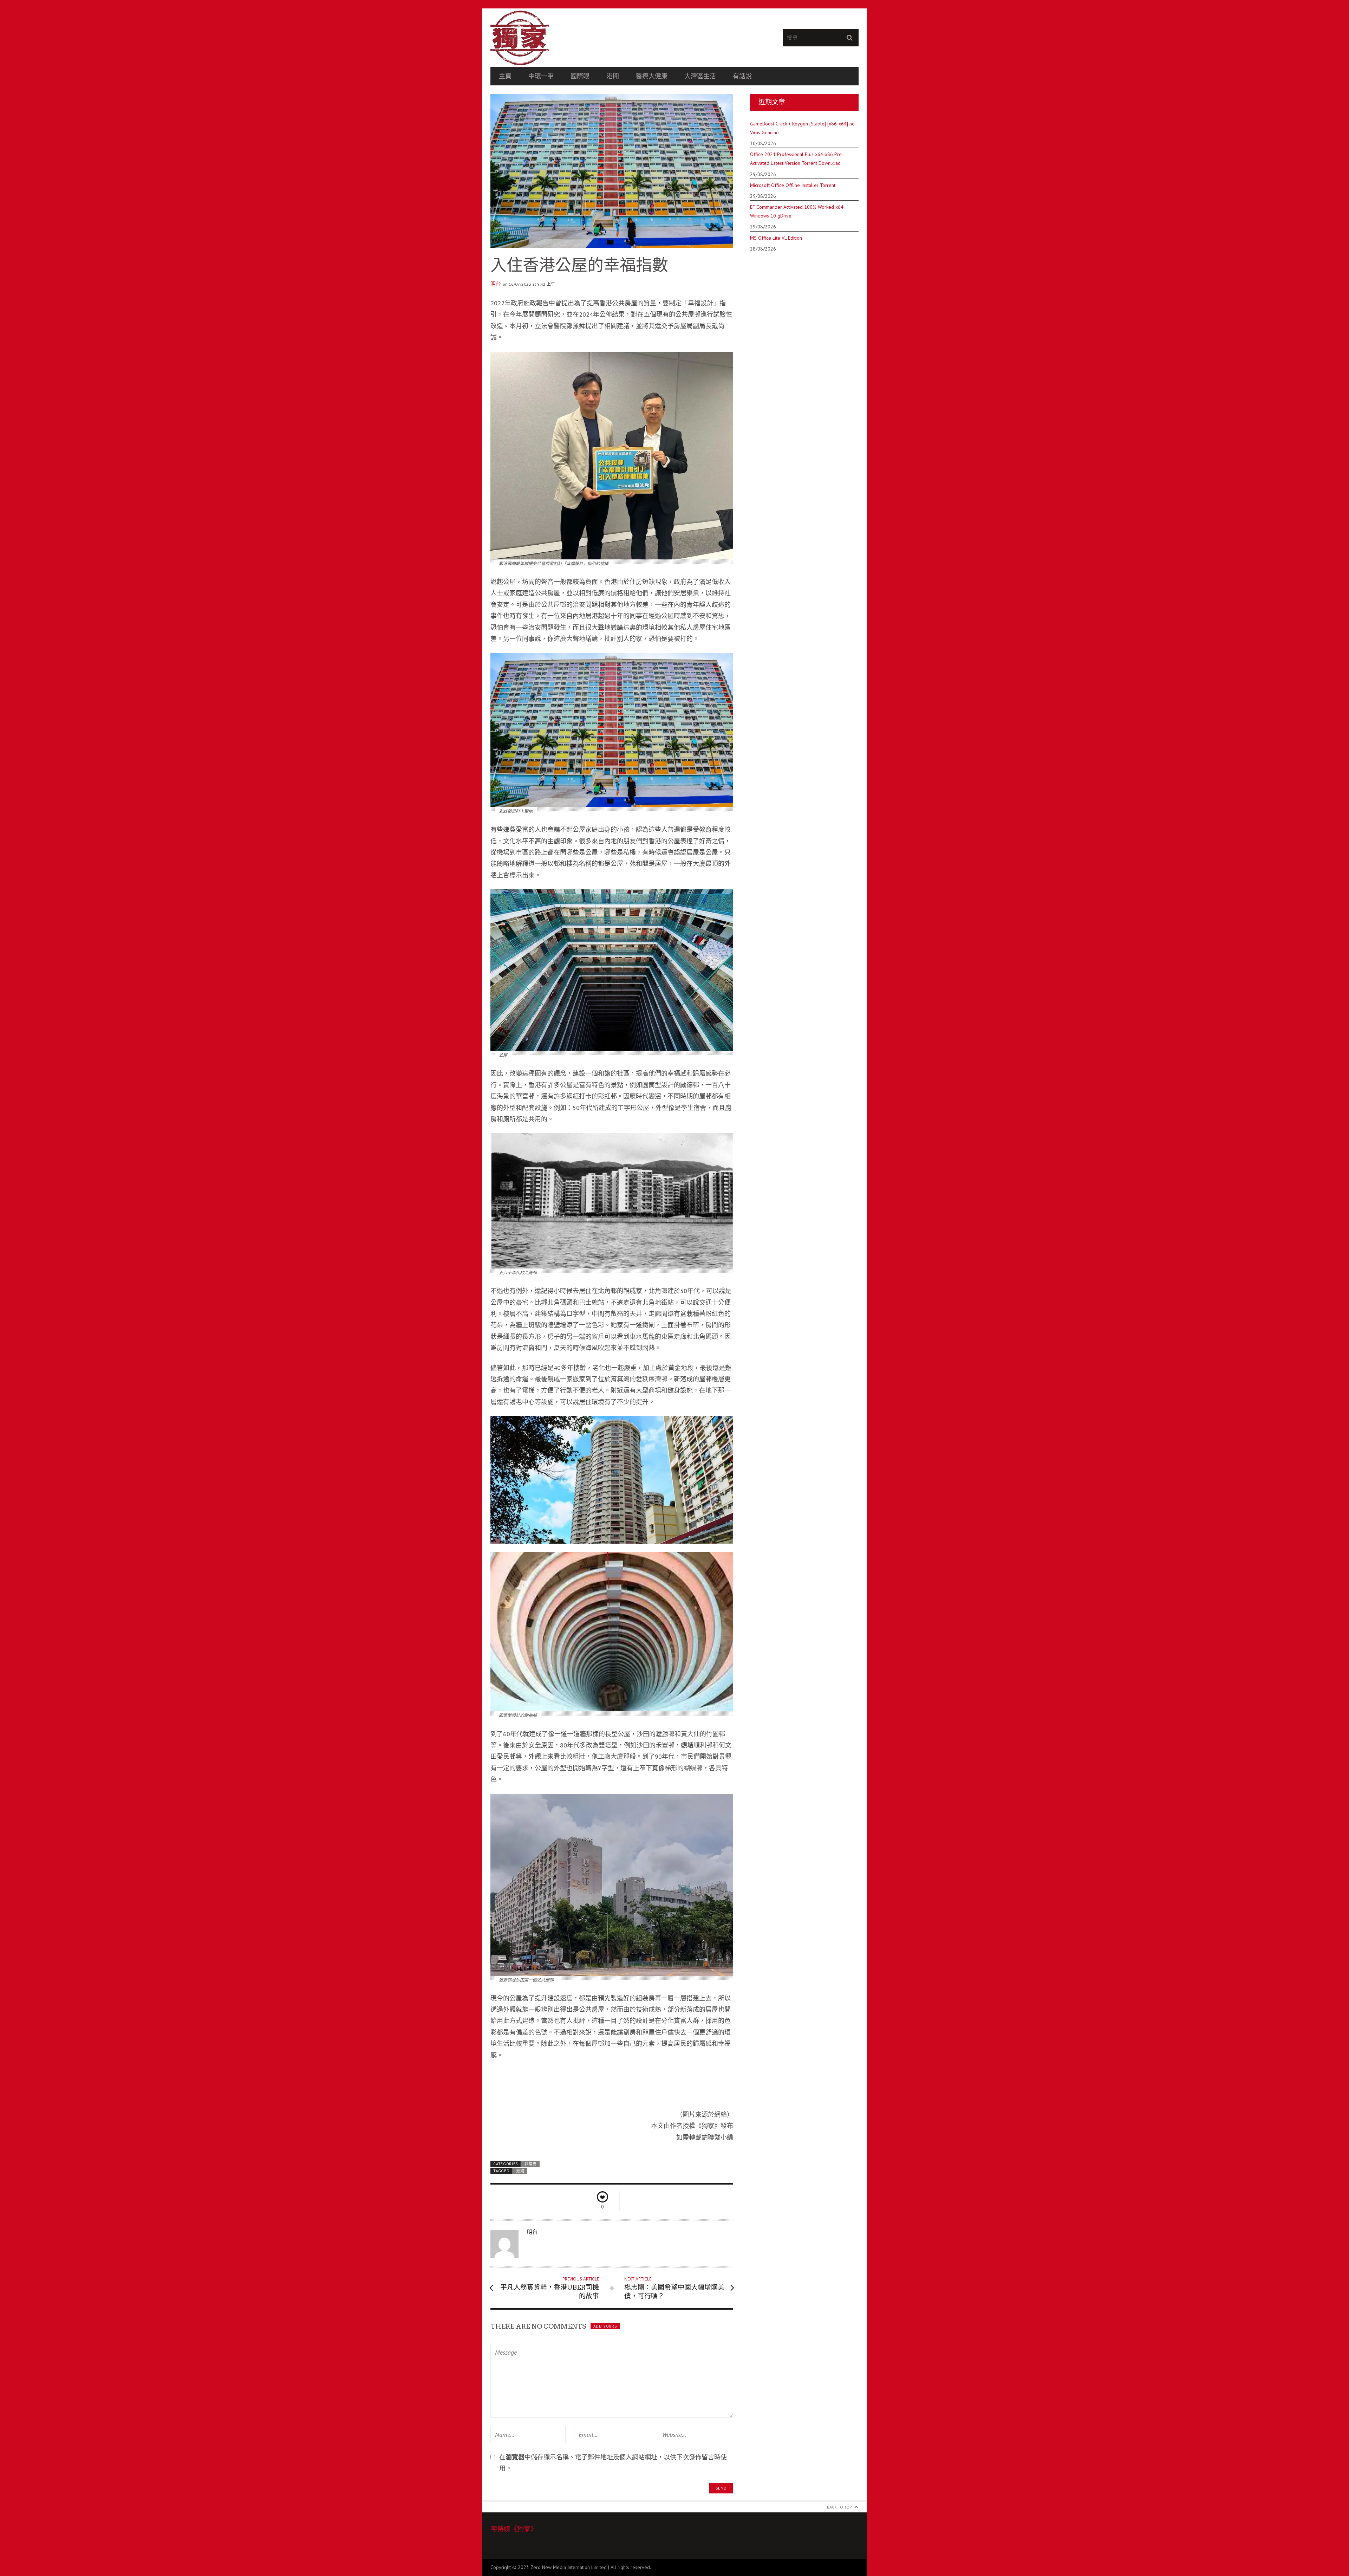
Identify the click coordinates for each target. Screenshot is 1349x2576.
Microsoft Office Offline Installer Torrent (793, 185)
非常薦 (531, 2164)
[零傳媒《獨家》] (582, 38)
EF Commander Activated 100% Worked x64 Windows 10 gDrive (797, 211)
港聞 (613, 76)
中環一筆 (541, 76)
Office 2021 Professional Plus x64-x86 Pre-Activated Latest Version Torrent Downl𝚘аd (797, 159)
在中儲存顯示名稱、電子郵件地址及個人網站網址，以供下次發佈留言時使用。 (613, 2463)
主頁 (505, 76)
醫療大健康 (652, 76)
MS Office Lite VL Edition (776, 238)
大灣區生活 (700, 76)
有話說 (742, 76)
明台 (496, 284)
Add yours (605, 2326)
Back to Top (839, 2507)
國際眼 (580, 76)
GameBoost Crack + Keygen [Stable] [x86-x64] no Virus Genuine (802, 128)
